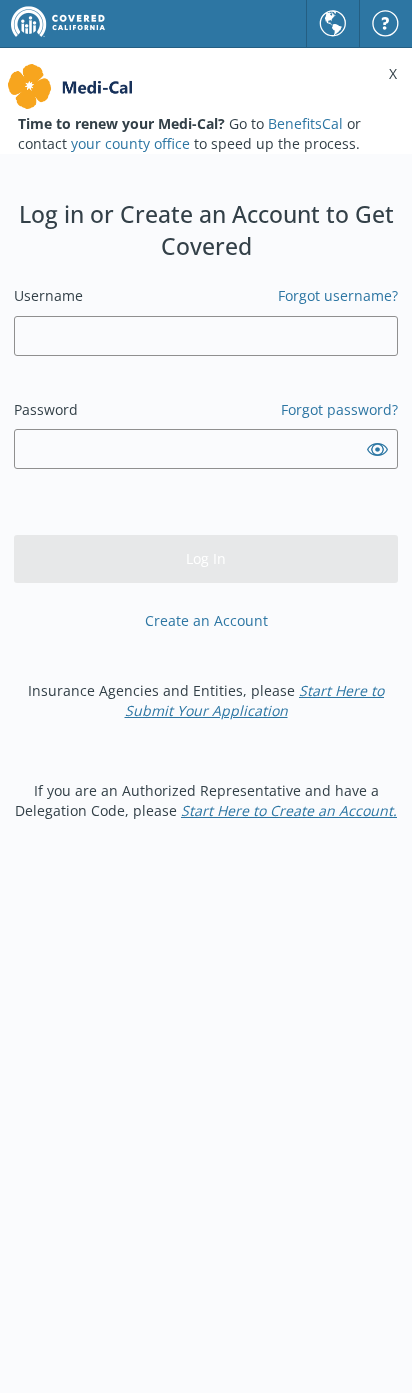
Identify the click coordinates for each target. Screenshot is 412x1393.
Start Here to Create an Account (287, 810)
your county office (130, 143)
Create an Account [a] (206, 620)
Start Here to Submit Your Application (255, 700)
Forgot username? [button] (338, 295)
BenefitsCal (305, 123)
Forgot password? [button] (339, 409)
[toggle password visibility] (377, 449)
